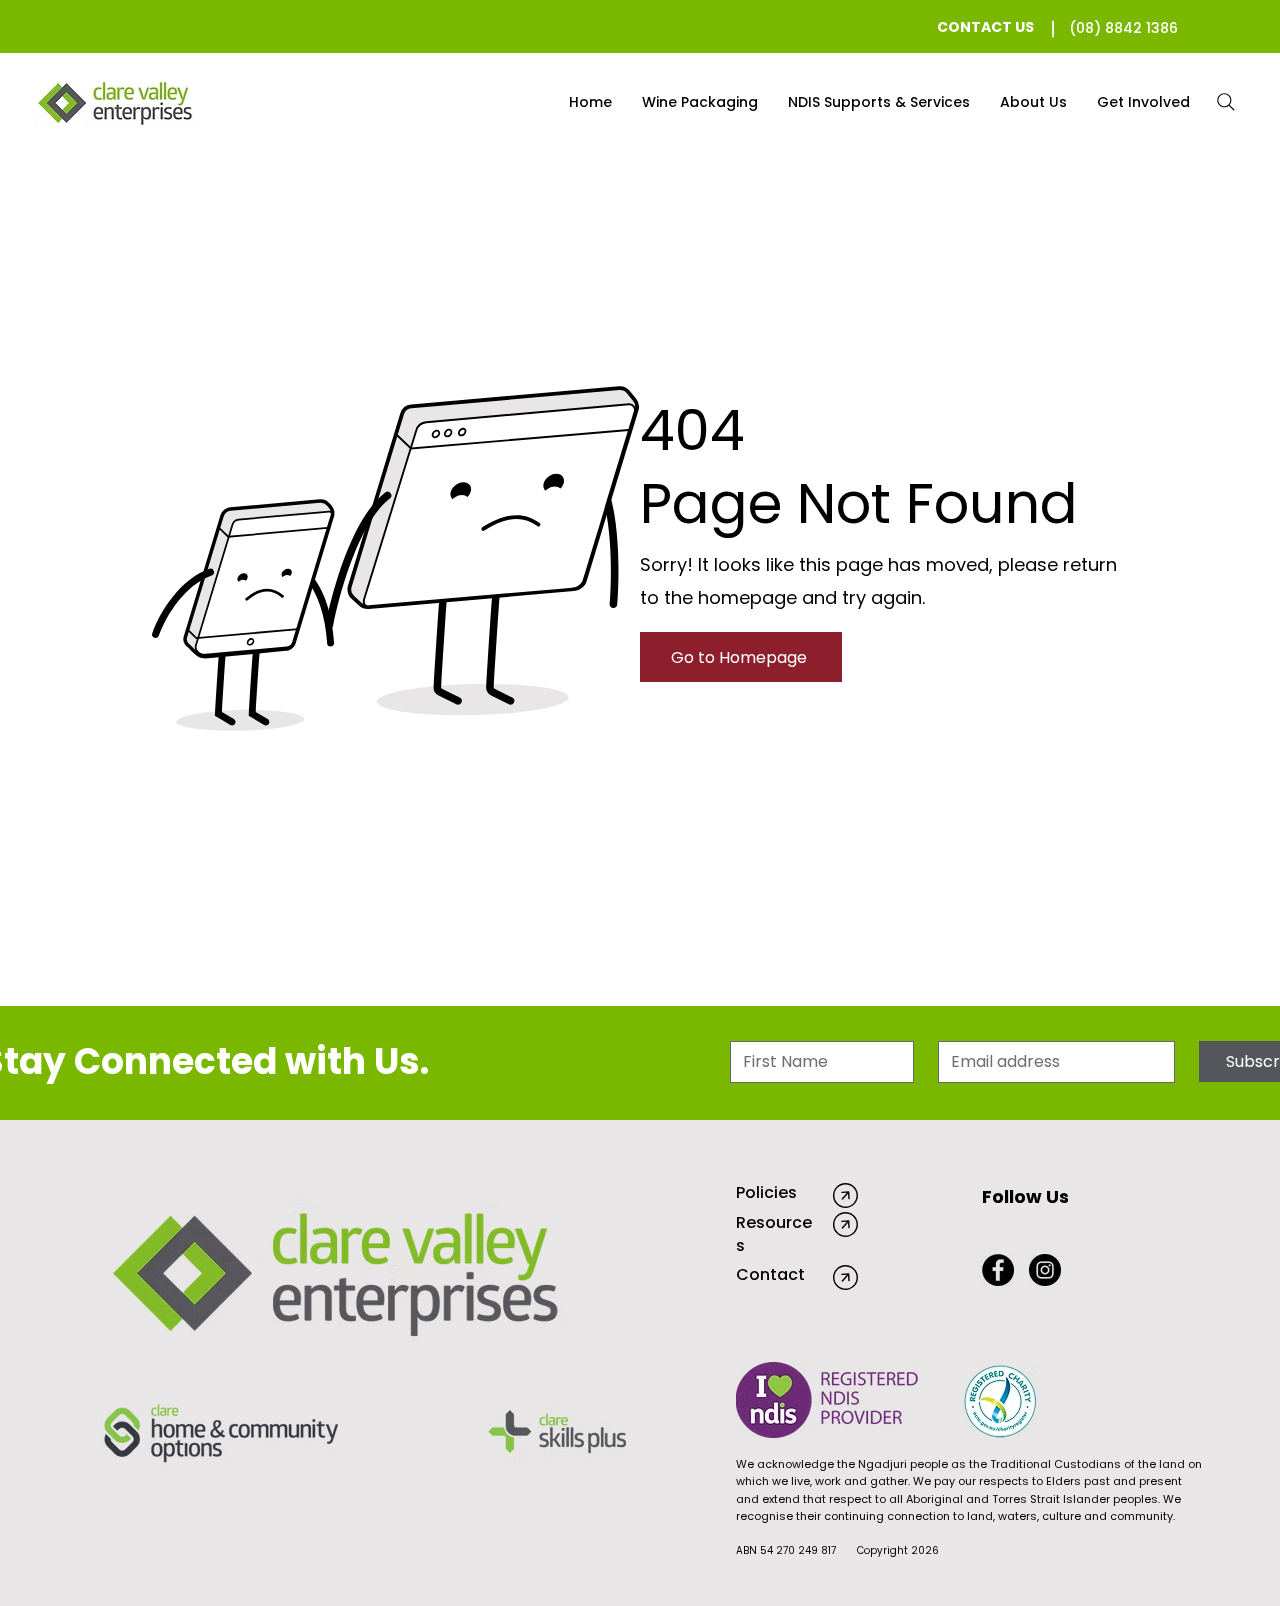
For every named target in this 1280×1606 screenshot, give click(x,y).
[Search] (1226, 102)
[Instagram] (1045, 1270)
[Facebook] (998, 1270)
